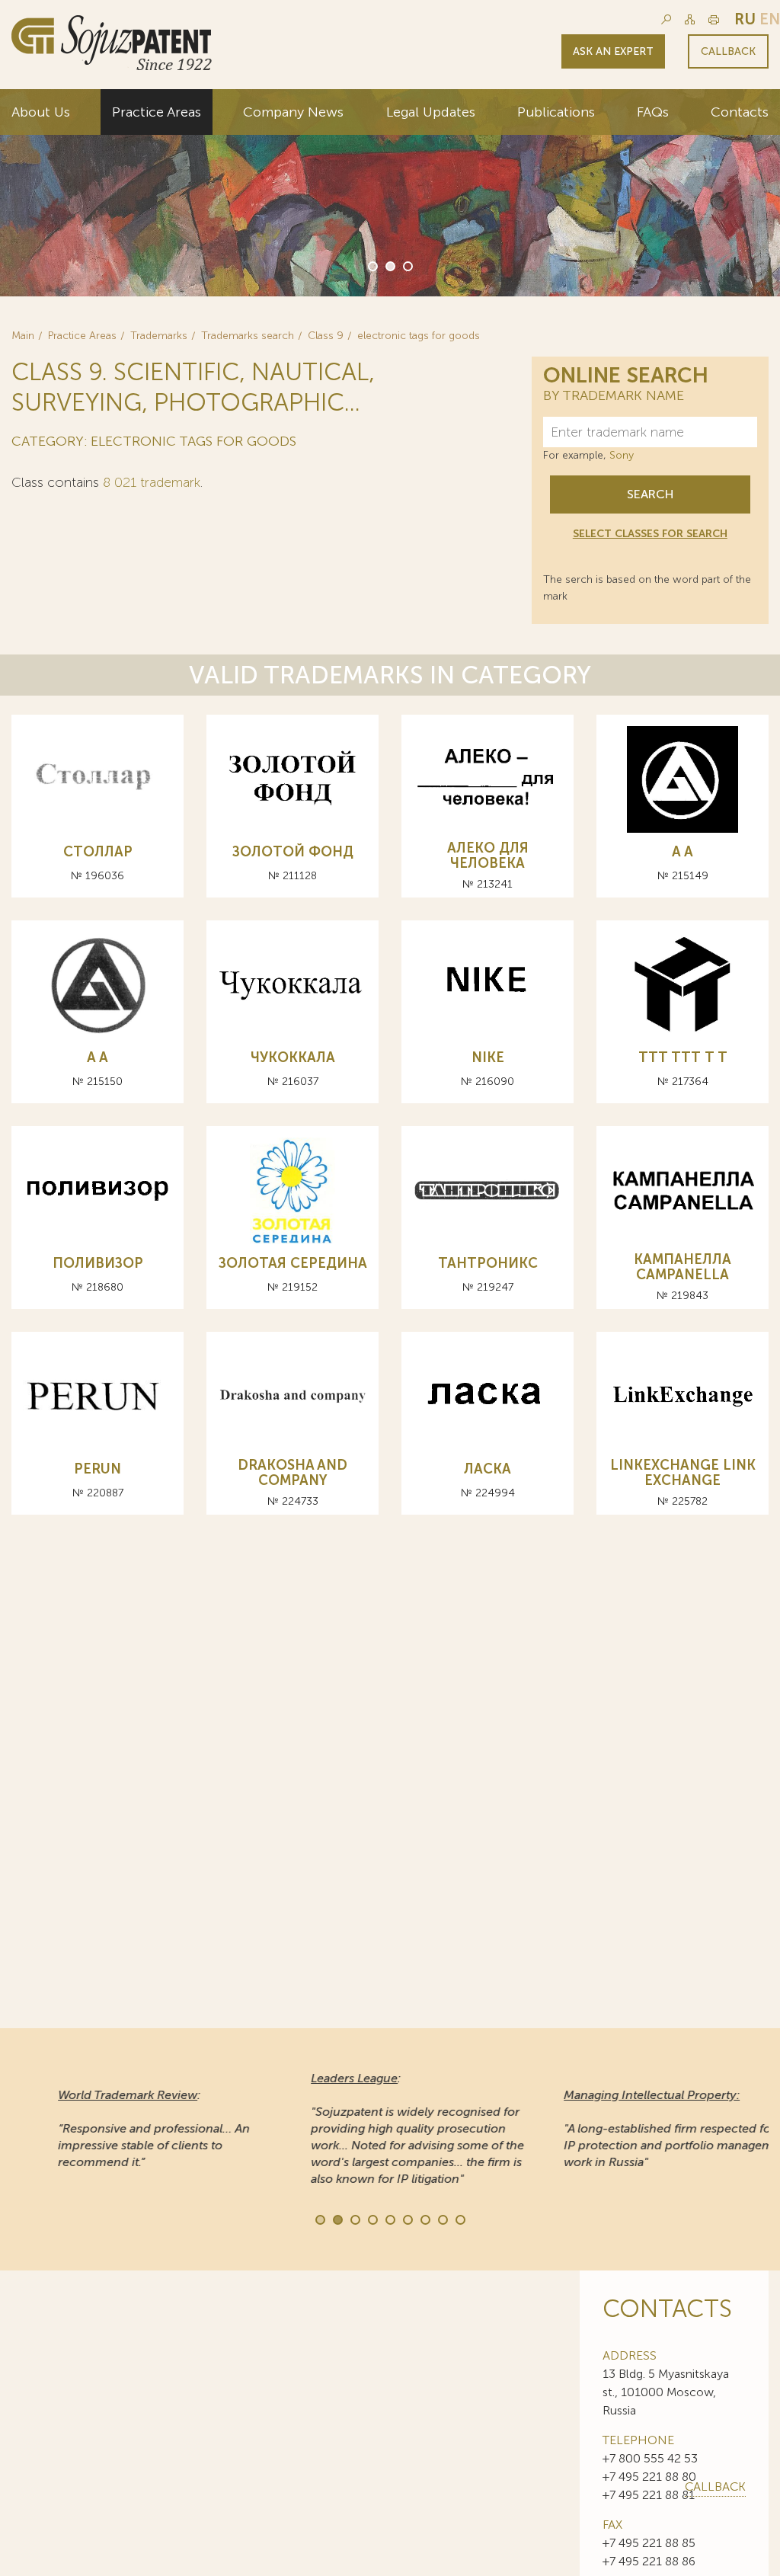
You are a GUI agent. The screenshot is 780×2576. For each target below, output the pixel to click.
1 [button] (372, 265)
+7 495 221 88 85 (649, 2543)
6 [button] (407, 2219)
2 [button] (389, 265)
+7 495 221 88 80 (649, 2477)
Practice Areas (157, 112)
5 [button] (389, 2219)
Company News (293, 112)
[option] (390, 193)
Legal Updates (431, 112)
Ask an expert (613, 51)
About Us (41, 112)
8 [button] (442, 2219)
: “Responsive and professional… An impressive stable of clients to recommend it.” (119, 2128)
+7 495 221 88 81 (649, 2495)
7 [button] (424, 2219)
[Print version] (714, 19)
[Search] (666, 19)
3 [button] (407, 265)
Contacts (740, 112)
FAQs (653, 112)
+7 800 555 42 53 (650, 2458)
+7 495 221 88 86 (649, 2561)
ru (745, 19)
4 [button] (372, 2219)
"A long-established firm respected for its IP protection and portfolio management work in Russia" (643, 2128)
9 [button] (459, 2219)
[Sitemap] (690, 19)
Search (650, 494)
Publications (556, 112)
